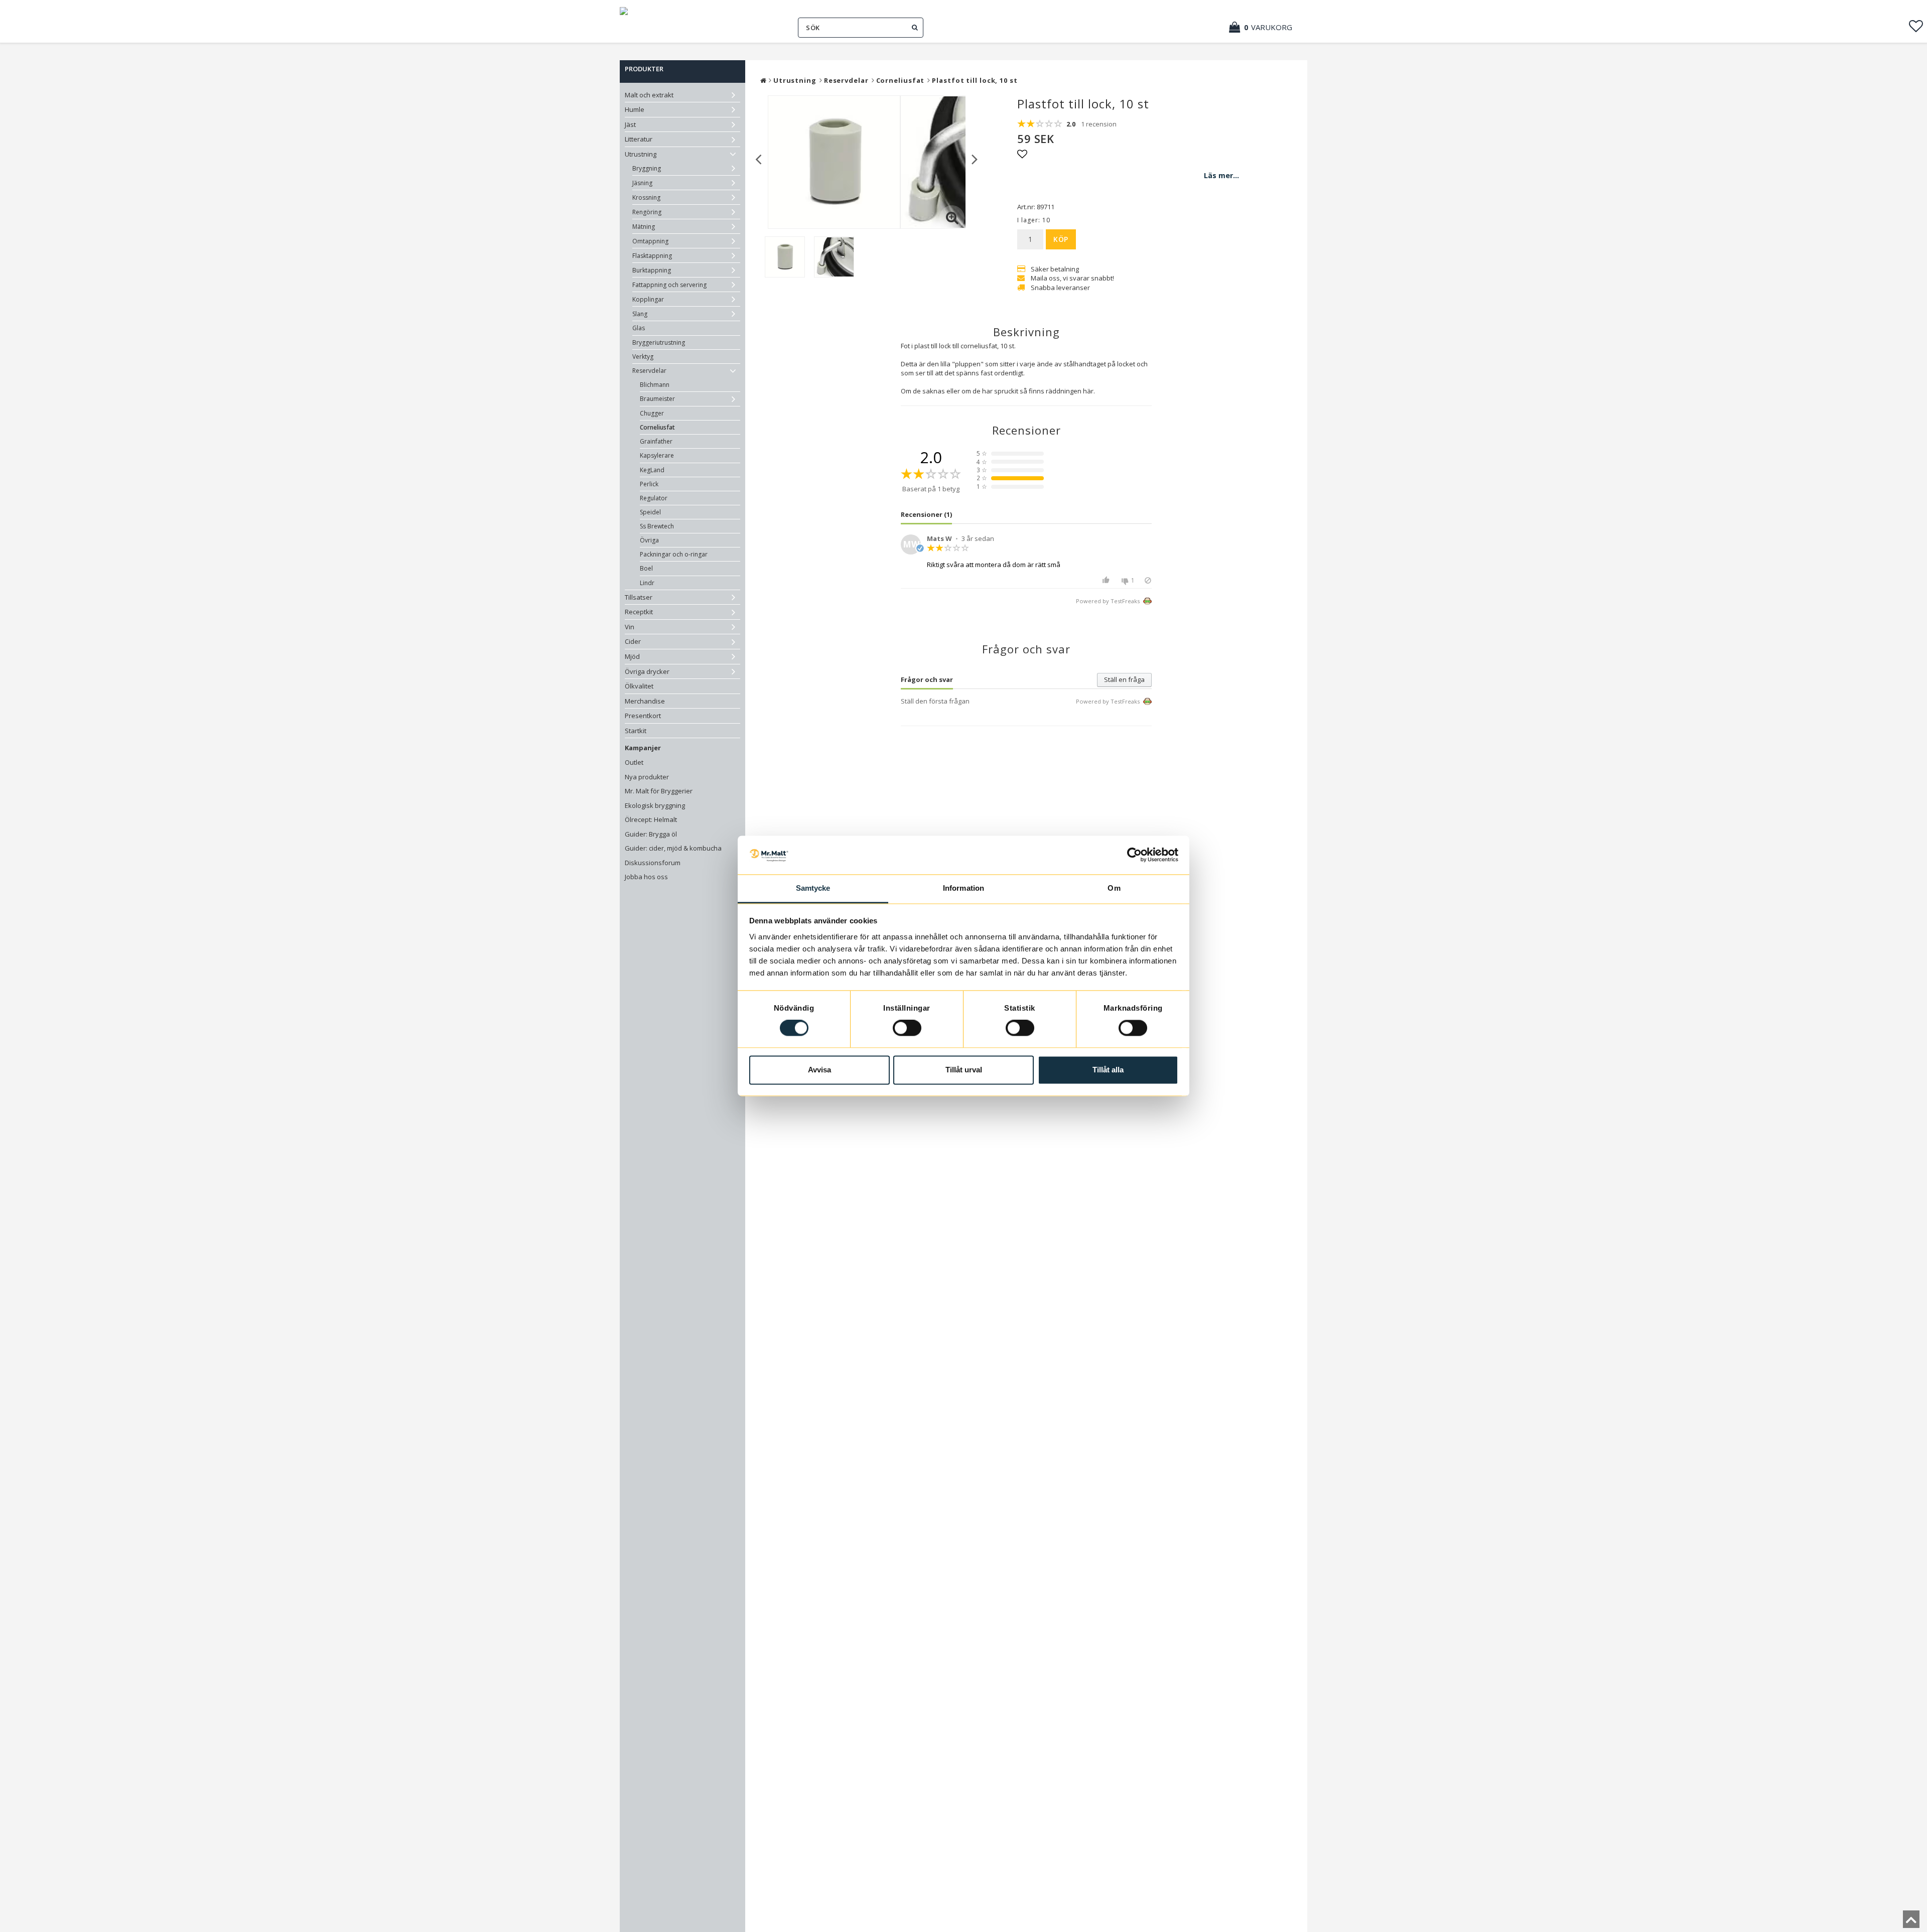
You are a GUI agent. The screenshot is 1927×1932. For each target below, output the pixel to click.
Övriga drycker (647, 671)
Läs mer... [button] (1221, 175)
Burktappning (652, 270)
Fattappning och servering (669, 285)
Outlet (634, 762)
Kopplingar (648, 299)
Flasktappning (652, 256)
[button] (1266, 27)
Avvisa (819, 1070)
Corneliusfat (657, 427)
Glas (639, 328)
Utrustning (641, 154)
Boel (646, 568)
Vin (630, 627)
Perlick (649, 484)
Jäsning (642, 183)
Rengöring (647, 212)
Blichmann (655, 385)
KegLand (652, 470)
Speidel (650, 512)
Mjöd (632, 656)
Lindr (647, 583)
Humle (635, 109)
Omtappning (650, 241)
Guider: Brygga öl (651, 834)
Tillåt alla (1108, 1070)
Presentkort (643, 716)
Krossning (646, 197)
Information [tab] (963, 888)
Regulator (654, 498)
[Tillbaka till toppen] (1911, 1922)
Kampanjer (643, 748)
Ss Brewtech (657, 526)
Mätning (644, 227)
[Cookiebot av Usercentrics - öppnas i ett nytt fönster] (1134, 855)
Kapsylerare (657, 455)
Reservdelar (649, 371)
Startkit (636, 731)
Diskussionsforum (653, 863)
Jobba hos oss (646, 877)
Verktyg (643, 357)
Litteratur (639, 139)
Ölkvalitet (639, 686)
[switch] (907, 1028)
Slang (640, 314)
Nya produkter (647, 777)
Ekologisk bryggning (655, 805)
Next (975, 158)
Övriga (649, 540)
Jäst (630, 124)
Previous (759, 158)
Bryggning (647, 168)
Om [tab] (1114, 888)
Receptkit (639, 612)
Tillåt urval (964, 1070)
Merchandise (645, 701)
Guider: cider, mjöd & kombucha (673, 848)
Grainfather (656, 441)
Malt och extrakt (649, 95)
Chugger (652, 413)
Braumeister (657, 399)
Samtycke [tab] (813, 888)
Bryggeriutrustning (659, 342)
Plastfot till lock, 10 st (975, 80)
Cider (633, 641)
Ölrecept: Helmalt (651, 819)
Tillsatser (639, 597)
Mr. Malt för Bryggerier (659, 791)
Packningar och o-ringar (674, 554)
